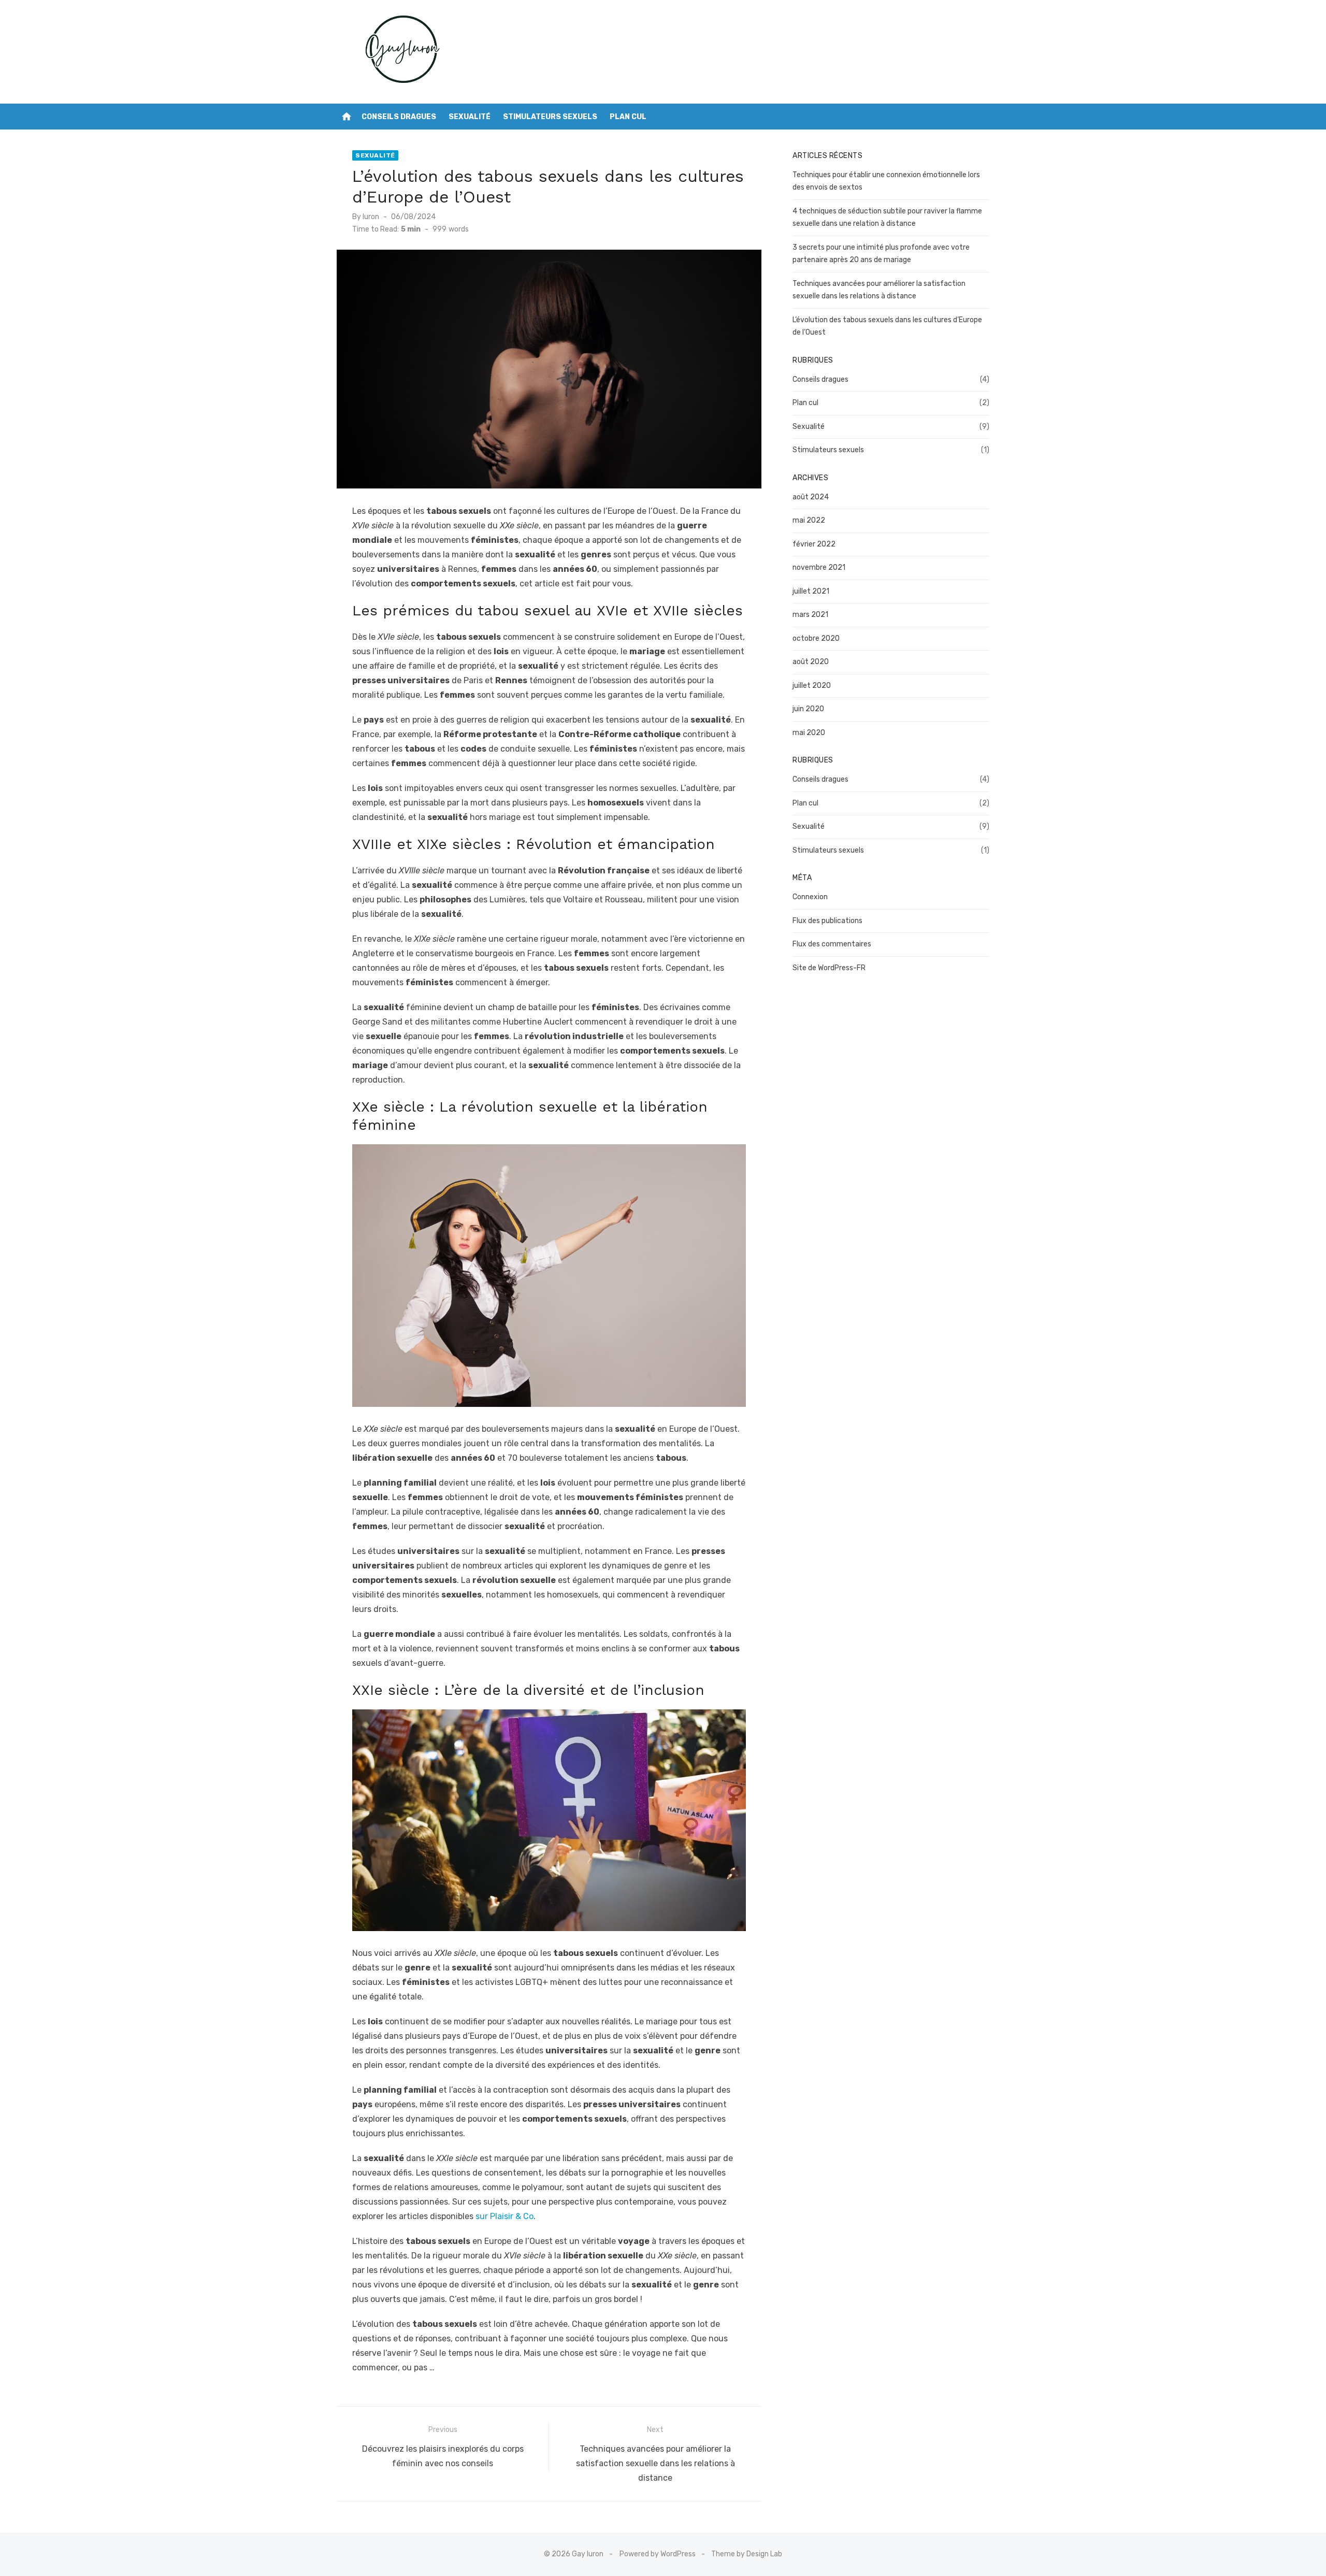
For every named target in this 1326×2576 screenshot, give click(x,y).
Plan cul (628, 117)
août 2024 (811, 497)
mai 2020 (809, 733)
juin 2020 (808, 709)
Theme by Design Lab (747, 2554)
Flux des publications (827, 921)
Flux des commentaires (832, 944)
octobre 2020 (816, 638)
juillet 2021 (811, 591)
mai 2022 (809, 520)
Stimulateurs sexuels (550, 117)
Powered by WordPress (658, 2554)
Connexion (810, 897)
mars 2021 (810, 615)
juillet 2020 (812, 686)
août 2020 (811, 662)
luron (371, 217)
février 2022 (814, 544)
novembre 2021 (819, 567)
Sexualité (470, 117)
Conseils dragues (399, 117)
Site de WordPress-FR (829, 968)
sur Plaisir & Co (505, 2216)
